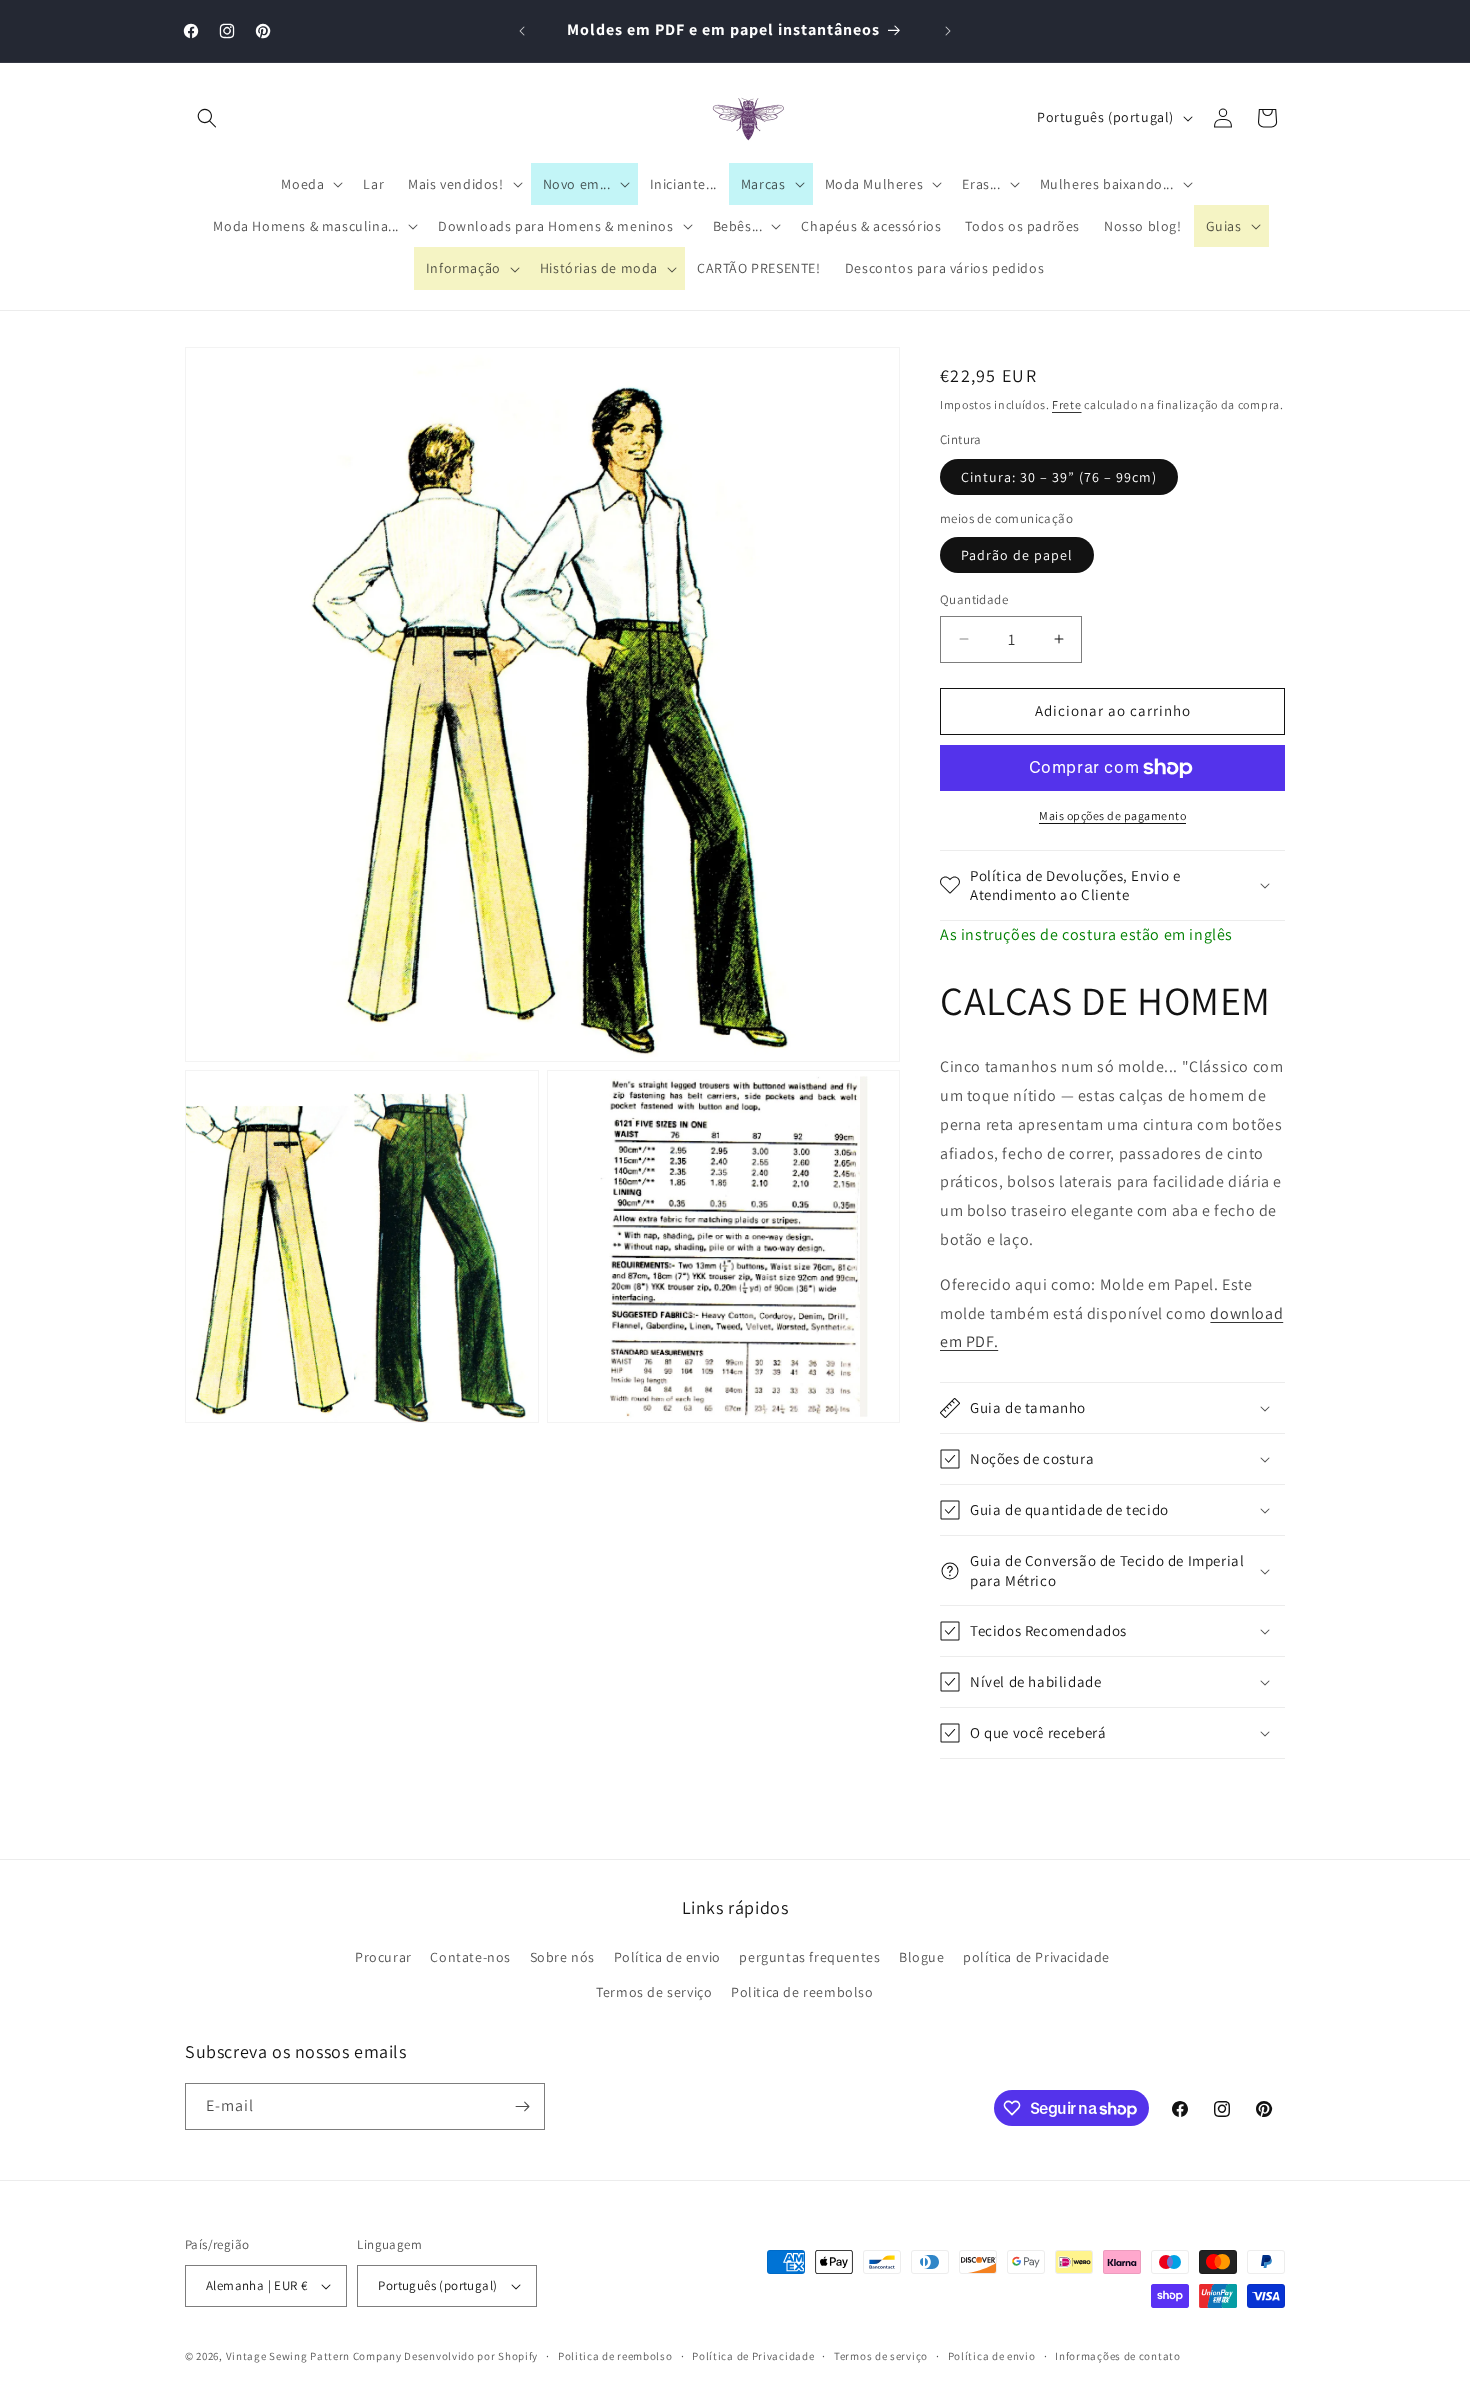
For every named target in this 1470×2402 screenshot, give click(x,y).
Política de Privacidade (753, 2356)
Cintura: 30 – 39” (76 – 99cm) (1059, 477)
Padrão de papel (1017, 555)
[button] (207, 118)
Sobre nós (562, 1957)
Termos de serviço (654, 1992)
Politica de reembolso (802, 1992)
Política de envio (667, 1957)
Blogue (922, 1957)
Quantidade (974, 599)
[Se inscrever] (522, 2106)
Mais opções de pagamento (1112, 815)
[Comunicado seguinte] (948, 31)
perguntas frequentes (809, 1957)
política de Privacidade (1036, 1957)
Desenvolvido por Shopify (471, 2356)
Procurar (383, 1957)
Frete (1067, 404)
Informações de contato (1117, 2356)
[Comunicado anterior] (522, 31)
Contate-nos (470, 1957)
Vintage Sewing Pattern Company (314, 2356)
